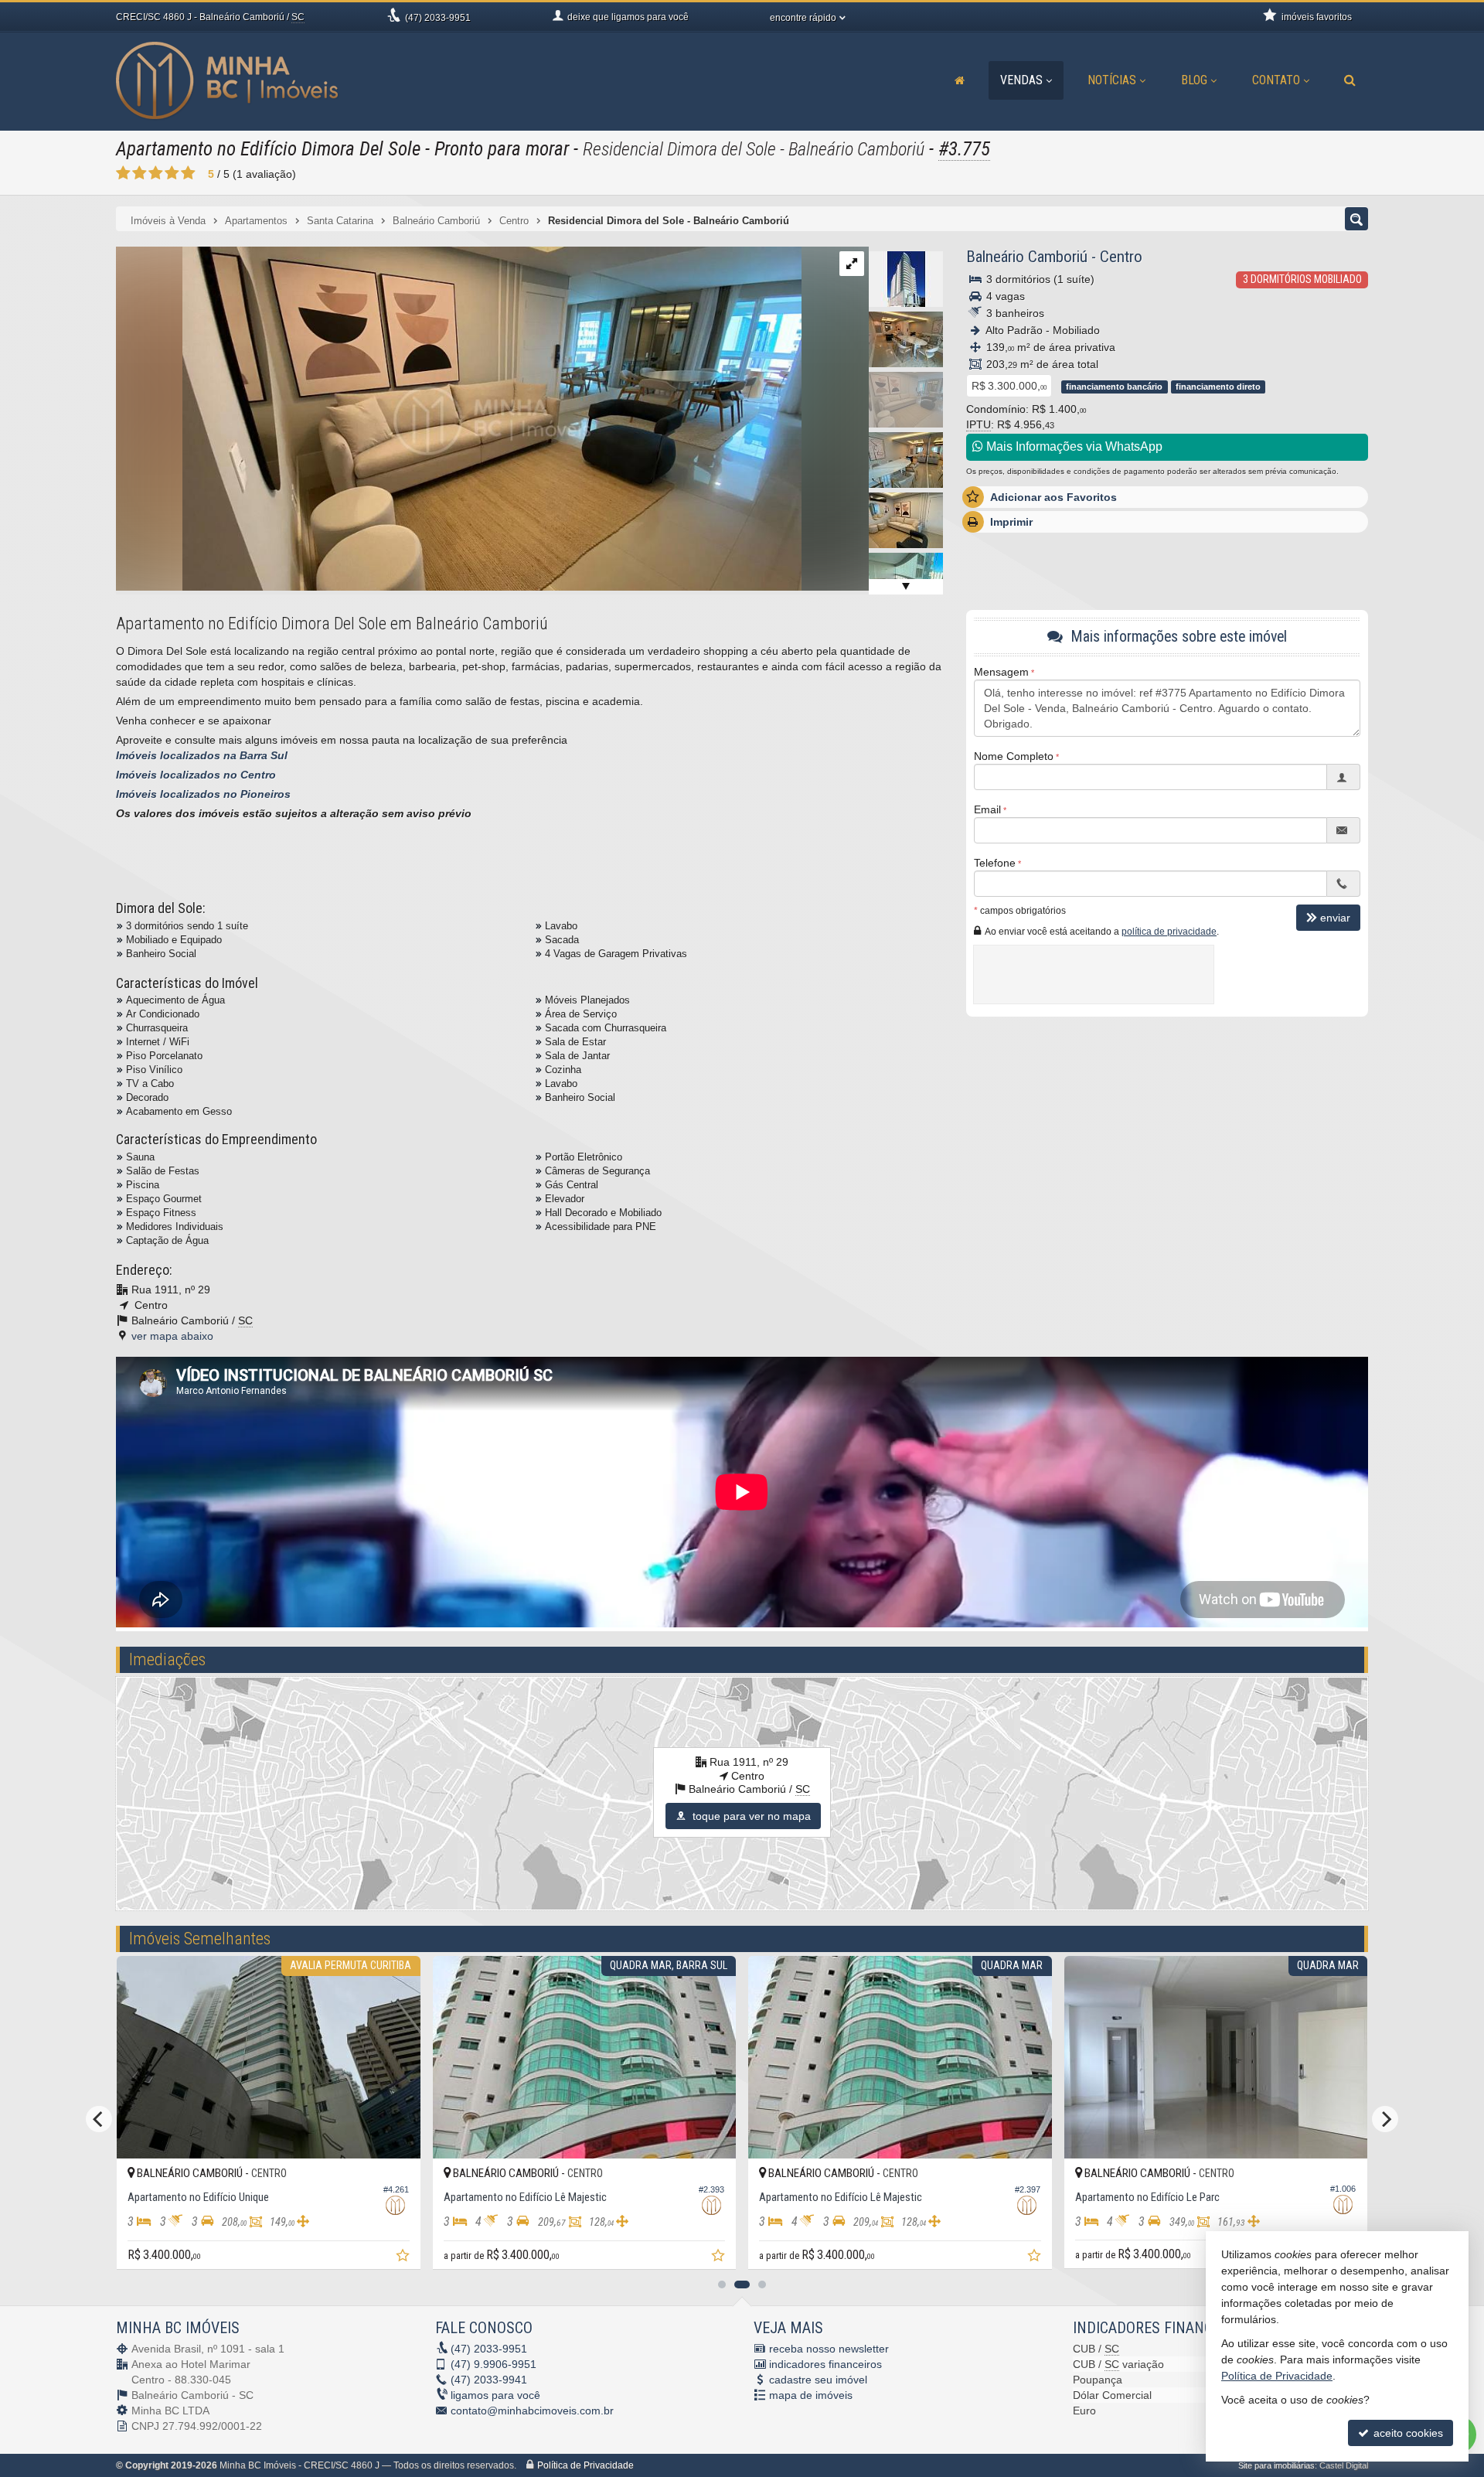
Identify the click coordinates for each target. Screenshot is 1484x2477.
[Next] (1385, 2119)
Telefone (995, 863)
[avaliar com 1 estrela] (123, 173)
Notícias (1112, 80)
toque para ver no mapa (750, 1816)
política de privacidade (1169, 932)
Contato (1276, 80)
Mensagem (1001, 672)
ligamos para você (495, 2395)
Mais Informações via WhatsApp (1073, 446)
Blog (1194, 80)
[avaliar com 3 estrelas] (156, 173)
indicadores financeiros (825, 2364)
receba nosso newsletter (829, 2349)
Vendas (1021, 80)
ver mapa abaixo (172, 1336)
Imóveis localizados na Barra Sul (202, 755)
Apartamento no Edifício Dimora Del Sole (268, 149)
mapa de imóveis (811, 2395)
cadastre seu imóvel (818, 2380)
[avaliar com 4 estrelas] (172, 173)
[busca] (1350, 80)
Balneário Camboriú (1027, 257)
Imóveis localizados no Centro (196, 775)
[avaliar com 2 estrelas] (140, 173)
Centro (1121, 257)
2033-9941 (489, 2380)
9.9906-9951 (494, 2364)
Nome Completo (1014, 756)
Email (987, 809)
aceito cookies (1407, 2433)
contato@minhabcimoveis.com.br (532, 2411)
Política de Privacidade (585, 2465)
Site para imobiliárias (1276, 2465)
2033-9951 (438, 18)
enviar (1335, 918)
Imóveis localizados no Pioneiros (203, 794)
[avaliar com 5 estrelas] (188, 173)
